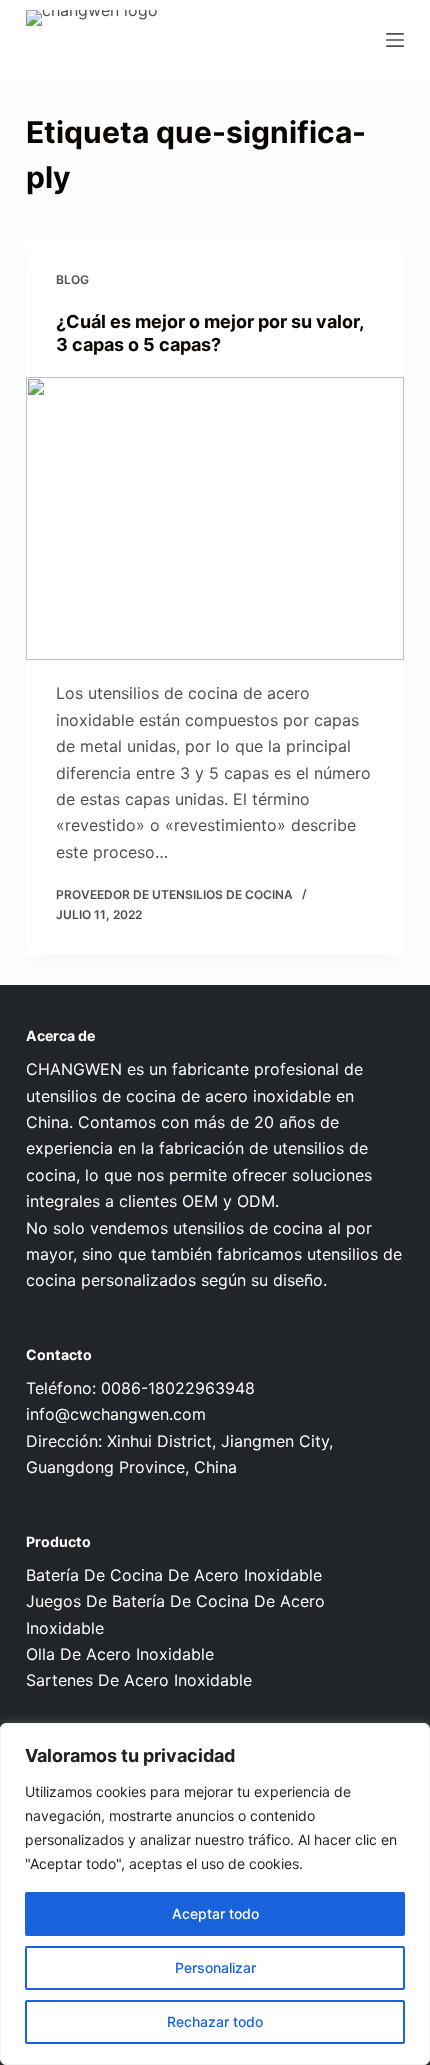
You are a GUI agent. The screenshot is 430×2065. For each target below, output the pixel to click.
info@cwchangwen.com (116, 1414)
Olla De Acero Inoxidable (120, 1654)
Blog (72, 279)
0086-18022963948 (178, 1388)
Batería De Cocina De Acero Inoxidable (174, 1575)
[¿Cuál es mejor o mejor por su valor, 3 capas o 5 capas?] (215, 519)
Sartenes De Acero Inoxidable (139, 1680)
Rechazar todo (215, 2021)
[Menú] (395, 40)
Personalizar (215, 1967)
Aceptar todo (215, 1913)
